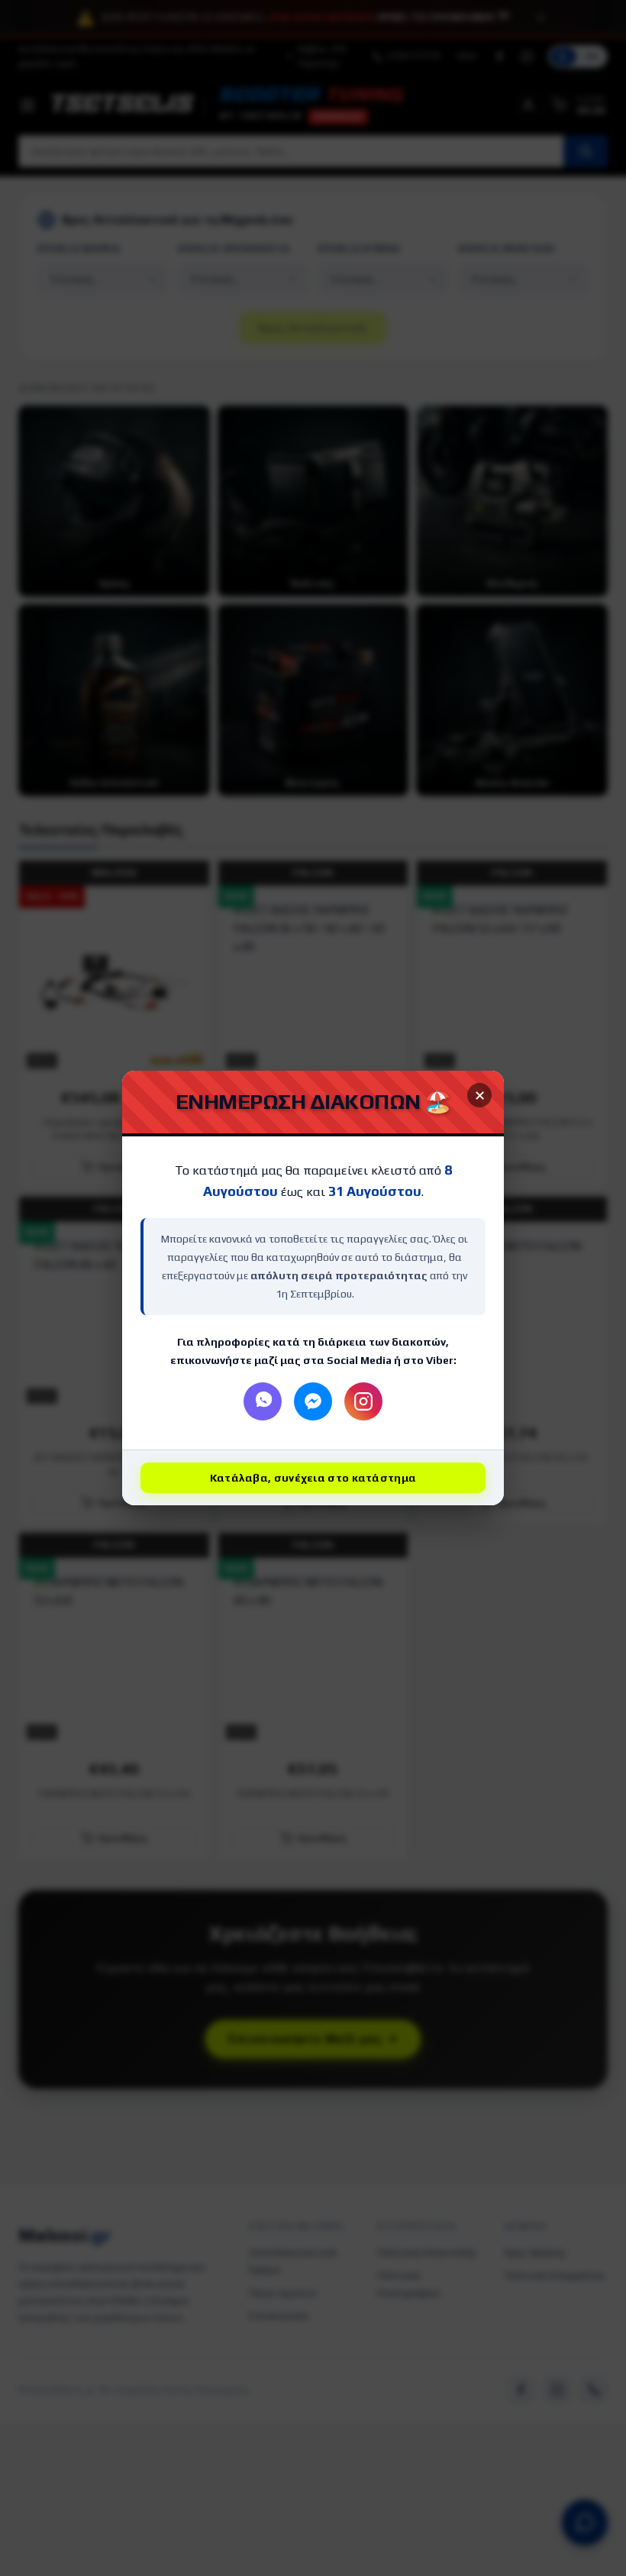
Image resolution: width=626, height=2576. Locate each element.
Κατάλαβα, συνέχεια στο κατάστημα (313, 1478)
